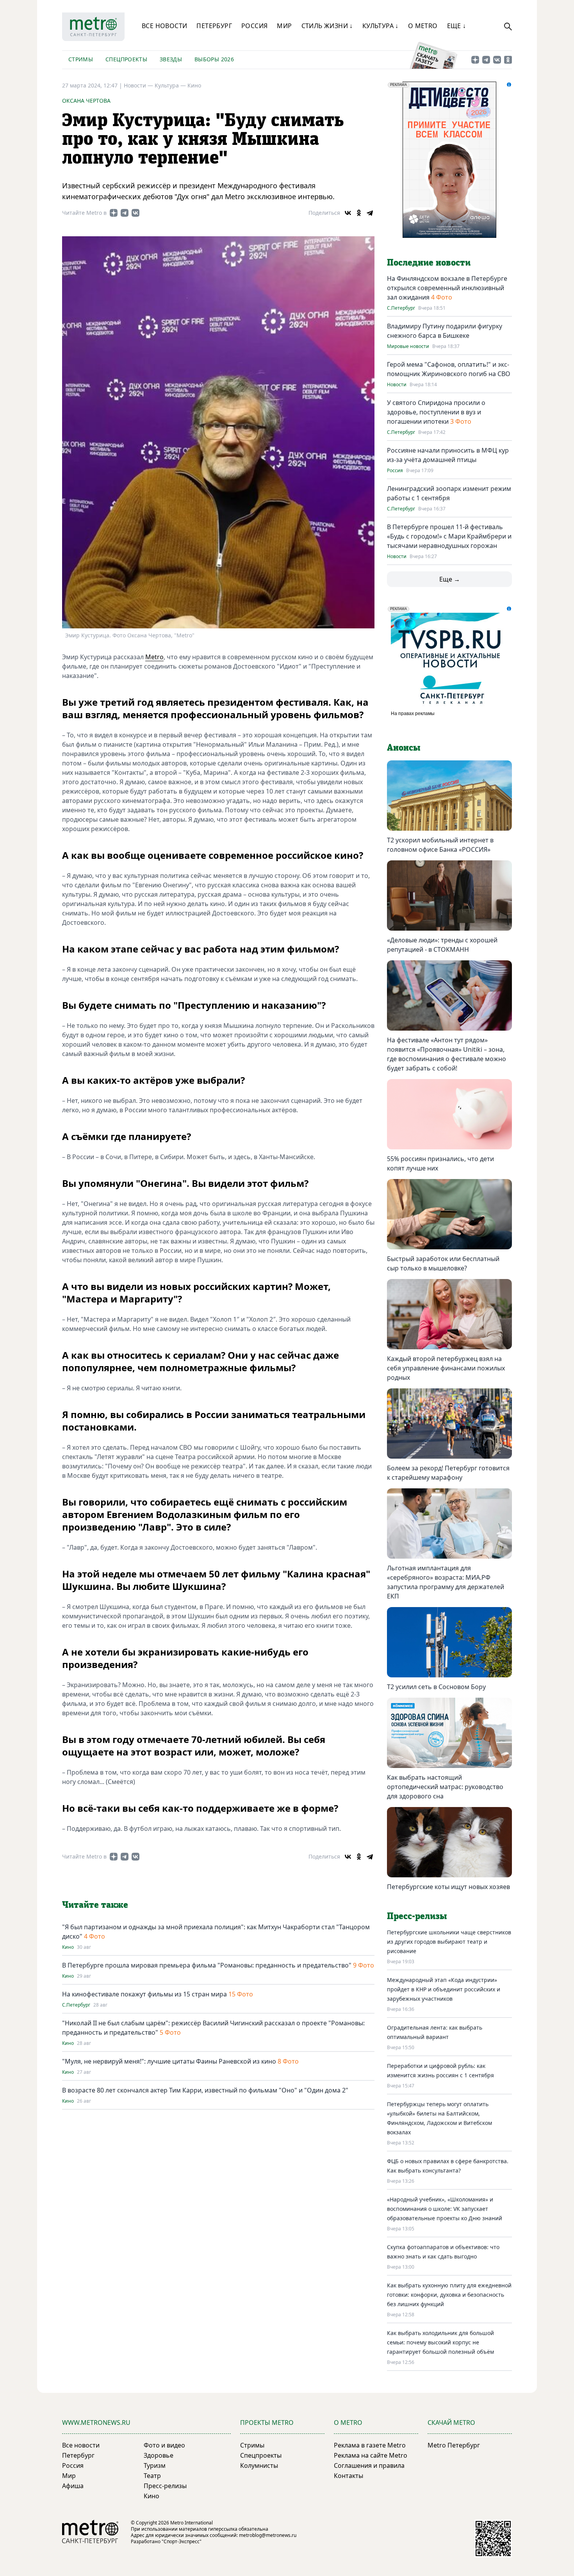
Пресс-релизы (165, 2486)
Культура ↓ (381, 26)
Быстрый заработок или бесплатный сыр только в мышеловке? (443, 1263)
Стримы (81, 59)
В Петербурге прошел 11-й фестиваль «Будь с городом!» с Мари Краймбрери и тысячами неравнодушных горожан (449, 536)
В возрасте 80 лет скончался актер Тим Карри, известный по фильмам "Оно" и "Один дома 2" (205, 2090)
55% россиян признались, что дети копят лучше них (440, 1163)
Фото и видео (164, 2445)
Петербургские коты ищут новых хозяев (448, 1887)
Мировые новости (408, 346)
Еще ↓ (457, 26)
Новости (397, 385)
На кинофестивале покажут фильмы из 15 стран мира (144, 1994)
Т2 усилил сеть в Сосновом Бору (436, 1687)
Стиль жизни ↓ (327, 26)
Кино (194, 85)
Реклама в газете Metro (370, 2445)
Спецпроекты (126, 59)
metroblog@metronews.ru (268, 2535)
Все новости (164, 26)
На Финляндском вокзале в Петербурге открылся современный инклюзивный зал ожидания (447, 288)
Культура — (171, 85)
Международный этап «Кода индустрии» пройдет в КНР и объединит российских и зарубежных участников (444, 1989)
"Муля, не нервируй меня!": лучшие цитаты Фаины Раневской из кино (169, 2061)
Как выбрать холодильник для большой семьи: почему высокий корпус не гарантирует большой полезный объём (440, 2342)
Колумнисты (259, 2465)
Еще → (450, 579)
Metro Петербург (454, 2445)
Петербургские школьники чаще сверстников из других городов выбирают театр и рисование (449, 1942)
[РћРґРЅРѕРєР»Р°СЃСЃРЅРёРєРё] (359, 213)
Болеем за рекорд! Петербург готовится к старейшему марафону (448, 1473)
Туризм (155, 2465)
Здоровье (159, 2455)
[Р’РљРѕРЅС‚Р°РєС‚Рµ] (348, 213)
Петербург (214, 26)
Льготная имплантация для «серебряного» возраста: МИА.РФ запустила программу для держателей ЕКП (446, 1582)
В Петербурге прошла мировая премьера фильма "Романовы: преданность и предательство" (207, 1965)
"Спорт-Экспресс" (182, 2541)
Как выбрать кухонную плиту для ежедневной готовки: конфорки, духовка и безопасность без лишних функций (449, 2295)
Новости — (139, 85)
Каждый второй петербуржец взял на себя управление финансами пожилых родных (446, 1368)
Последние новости (429, 263)
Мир (284, 26)
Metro (154, 657)
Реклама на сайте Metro (371, 2455)
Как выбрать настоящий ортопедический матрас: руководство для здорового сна (445, 1787)
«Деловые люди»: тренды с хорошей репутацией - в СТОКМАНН (442, 945)
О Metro (423, 26)
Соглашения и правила (369, 2465)
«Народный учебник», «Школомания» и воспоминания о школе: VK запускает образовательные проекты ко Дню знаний (445, 2209)
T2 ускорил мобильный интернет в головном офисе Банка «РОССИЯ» (440, 845)
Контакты (348, 2476)
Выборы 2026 (214, 59)
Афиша (73, 2486)
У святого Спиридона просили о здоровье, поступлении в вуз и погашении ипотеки (436, 412)
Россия (254, 26)
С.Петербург (76, 2005)
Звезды (171, 59)
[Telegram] (370, 213)
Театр (152, 2476)
